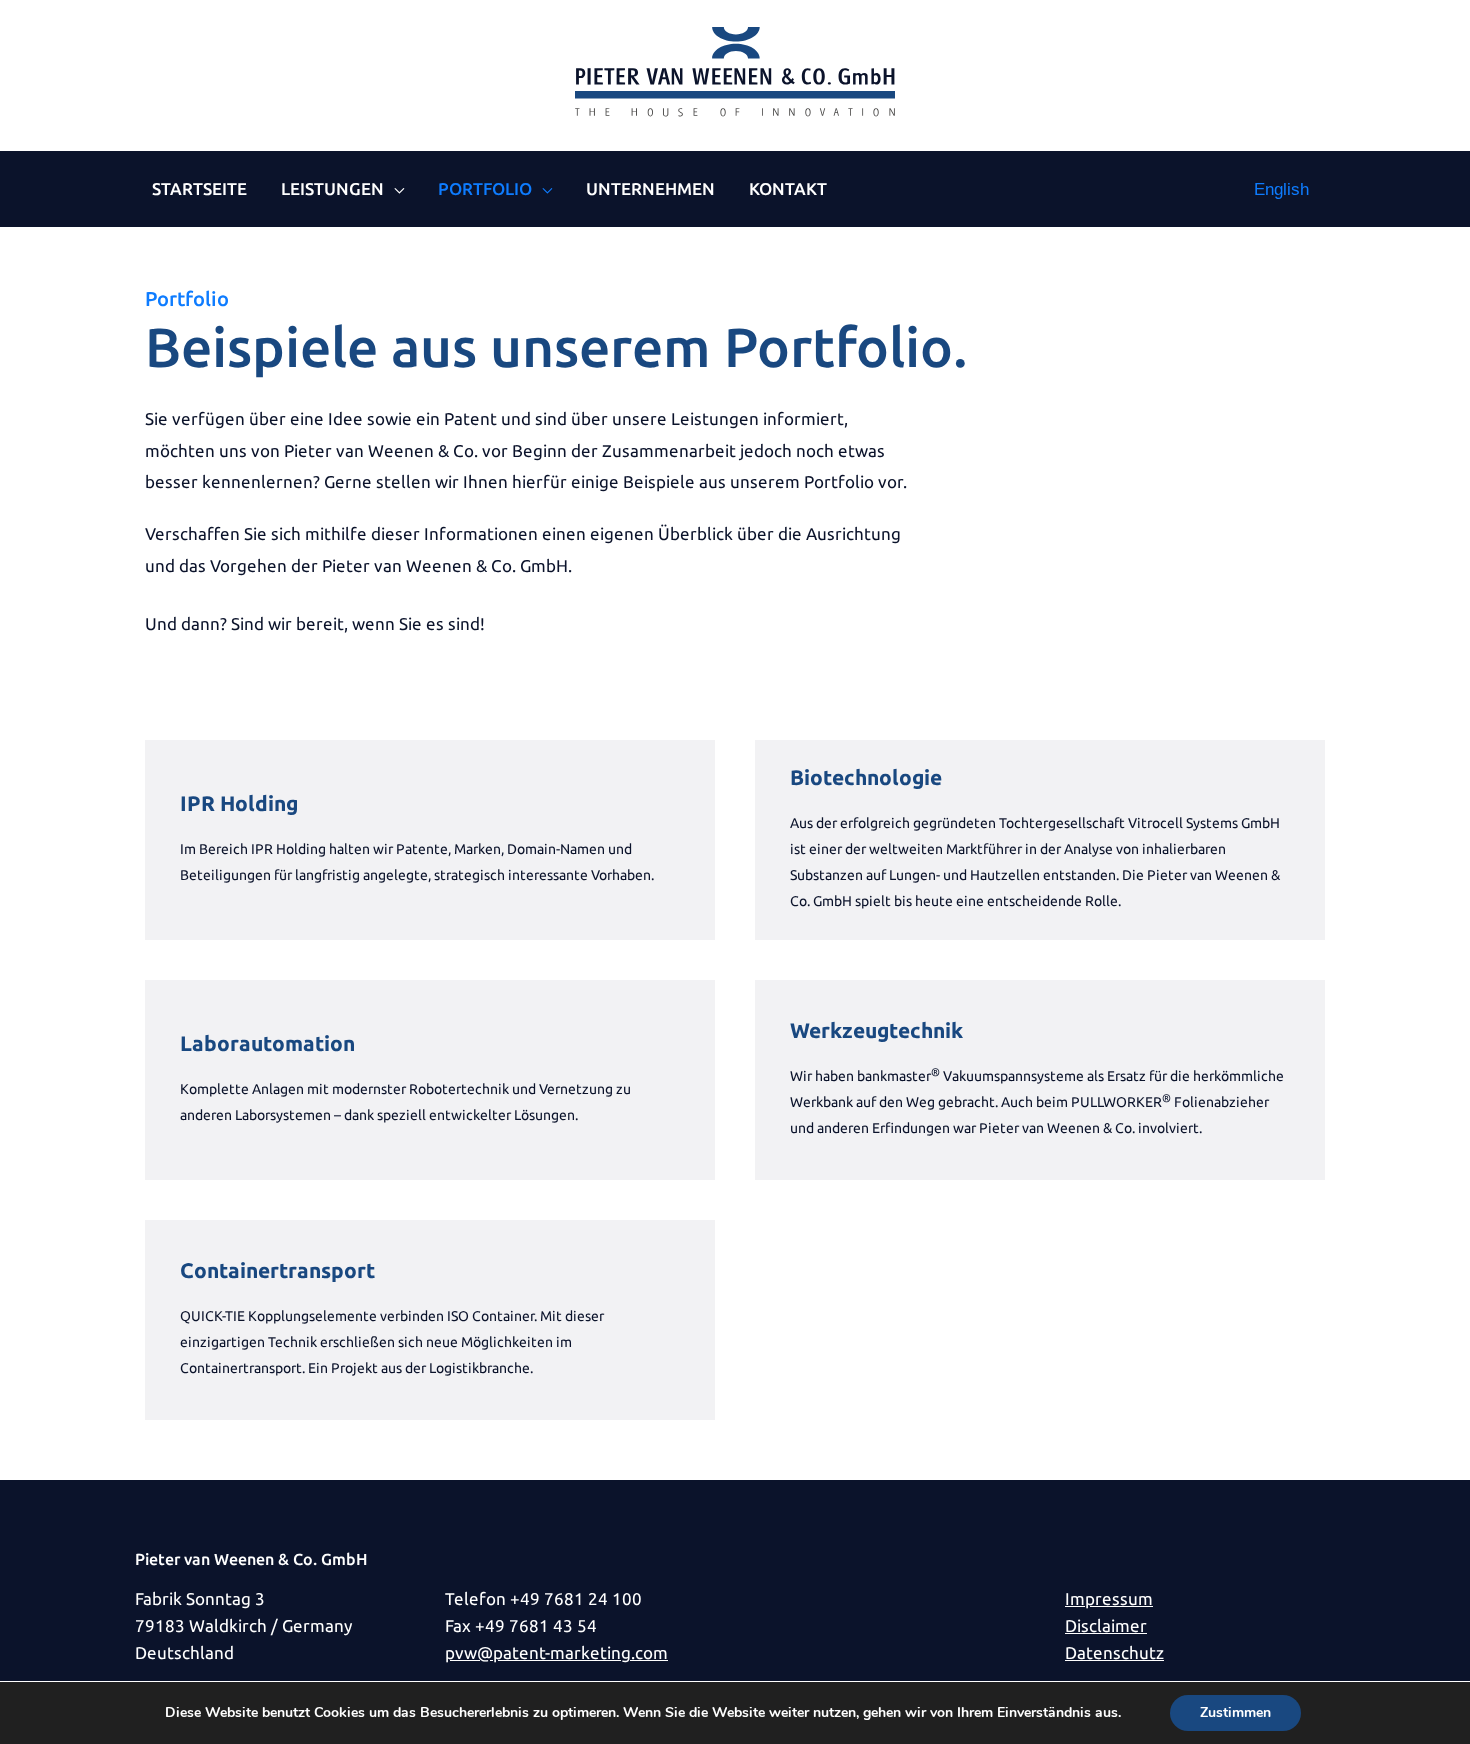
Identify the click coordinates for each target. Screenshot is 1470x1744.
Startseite (199, 188)
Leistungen (332, 188)
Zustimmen (1235, 1712)
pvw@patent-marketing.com (556, 1652)
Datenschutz (1114, 1652)
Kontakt (788, 188)
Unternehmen (650, 188)
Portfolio (485, 188)
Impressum (1109, 1598)
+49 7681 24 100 (576, 1598)
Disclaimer (1106, 1625)
